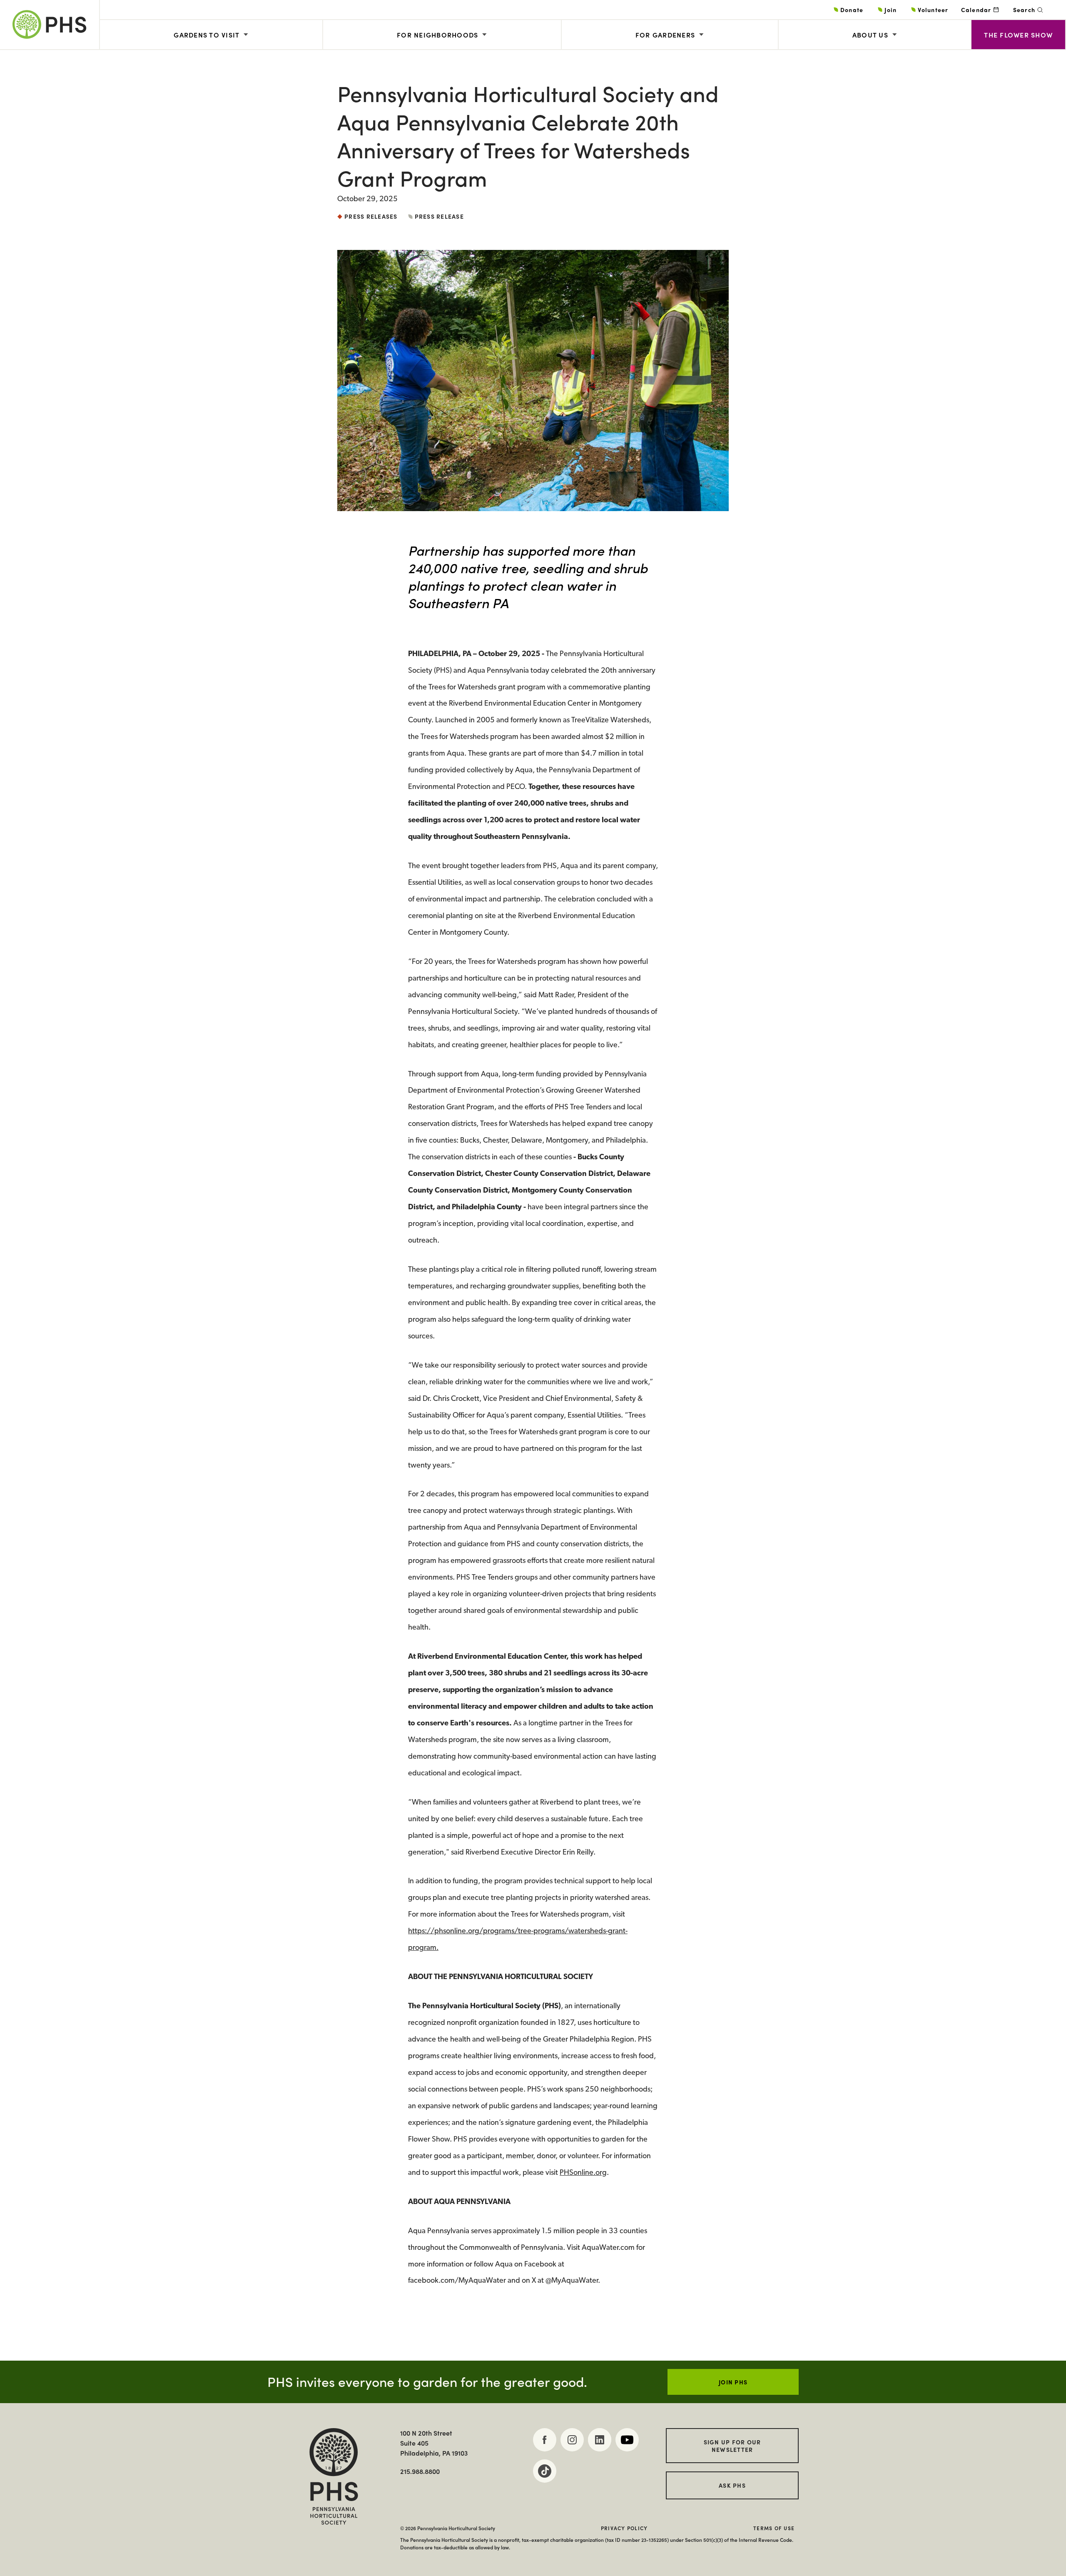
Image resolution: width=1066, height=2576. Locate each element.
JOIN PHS (733, 2382)
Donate (852, 10)
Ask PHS (732, 2485)
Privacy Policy (624, 2528)
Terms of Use (774, 2528)
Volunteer (933, 10)
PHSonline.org (583, 2173)
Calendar (976, 10)
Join (890, 10)
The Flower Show (1018, 35)
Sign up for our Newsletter (732, 2446)
